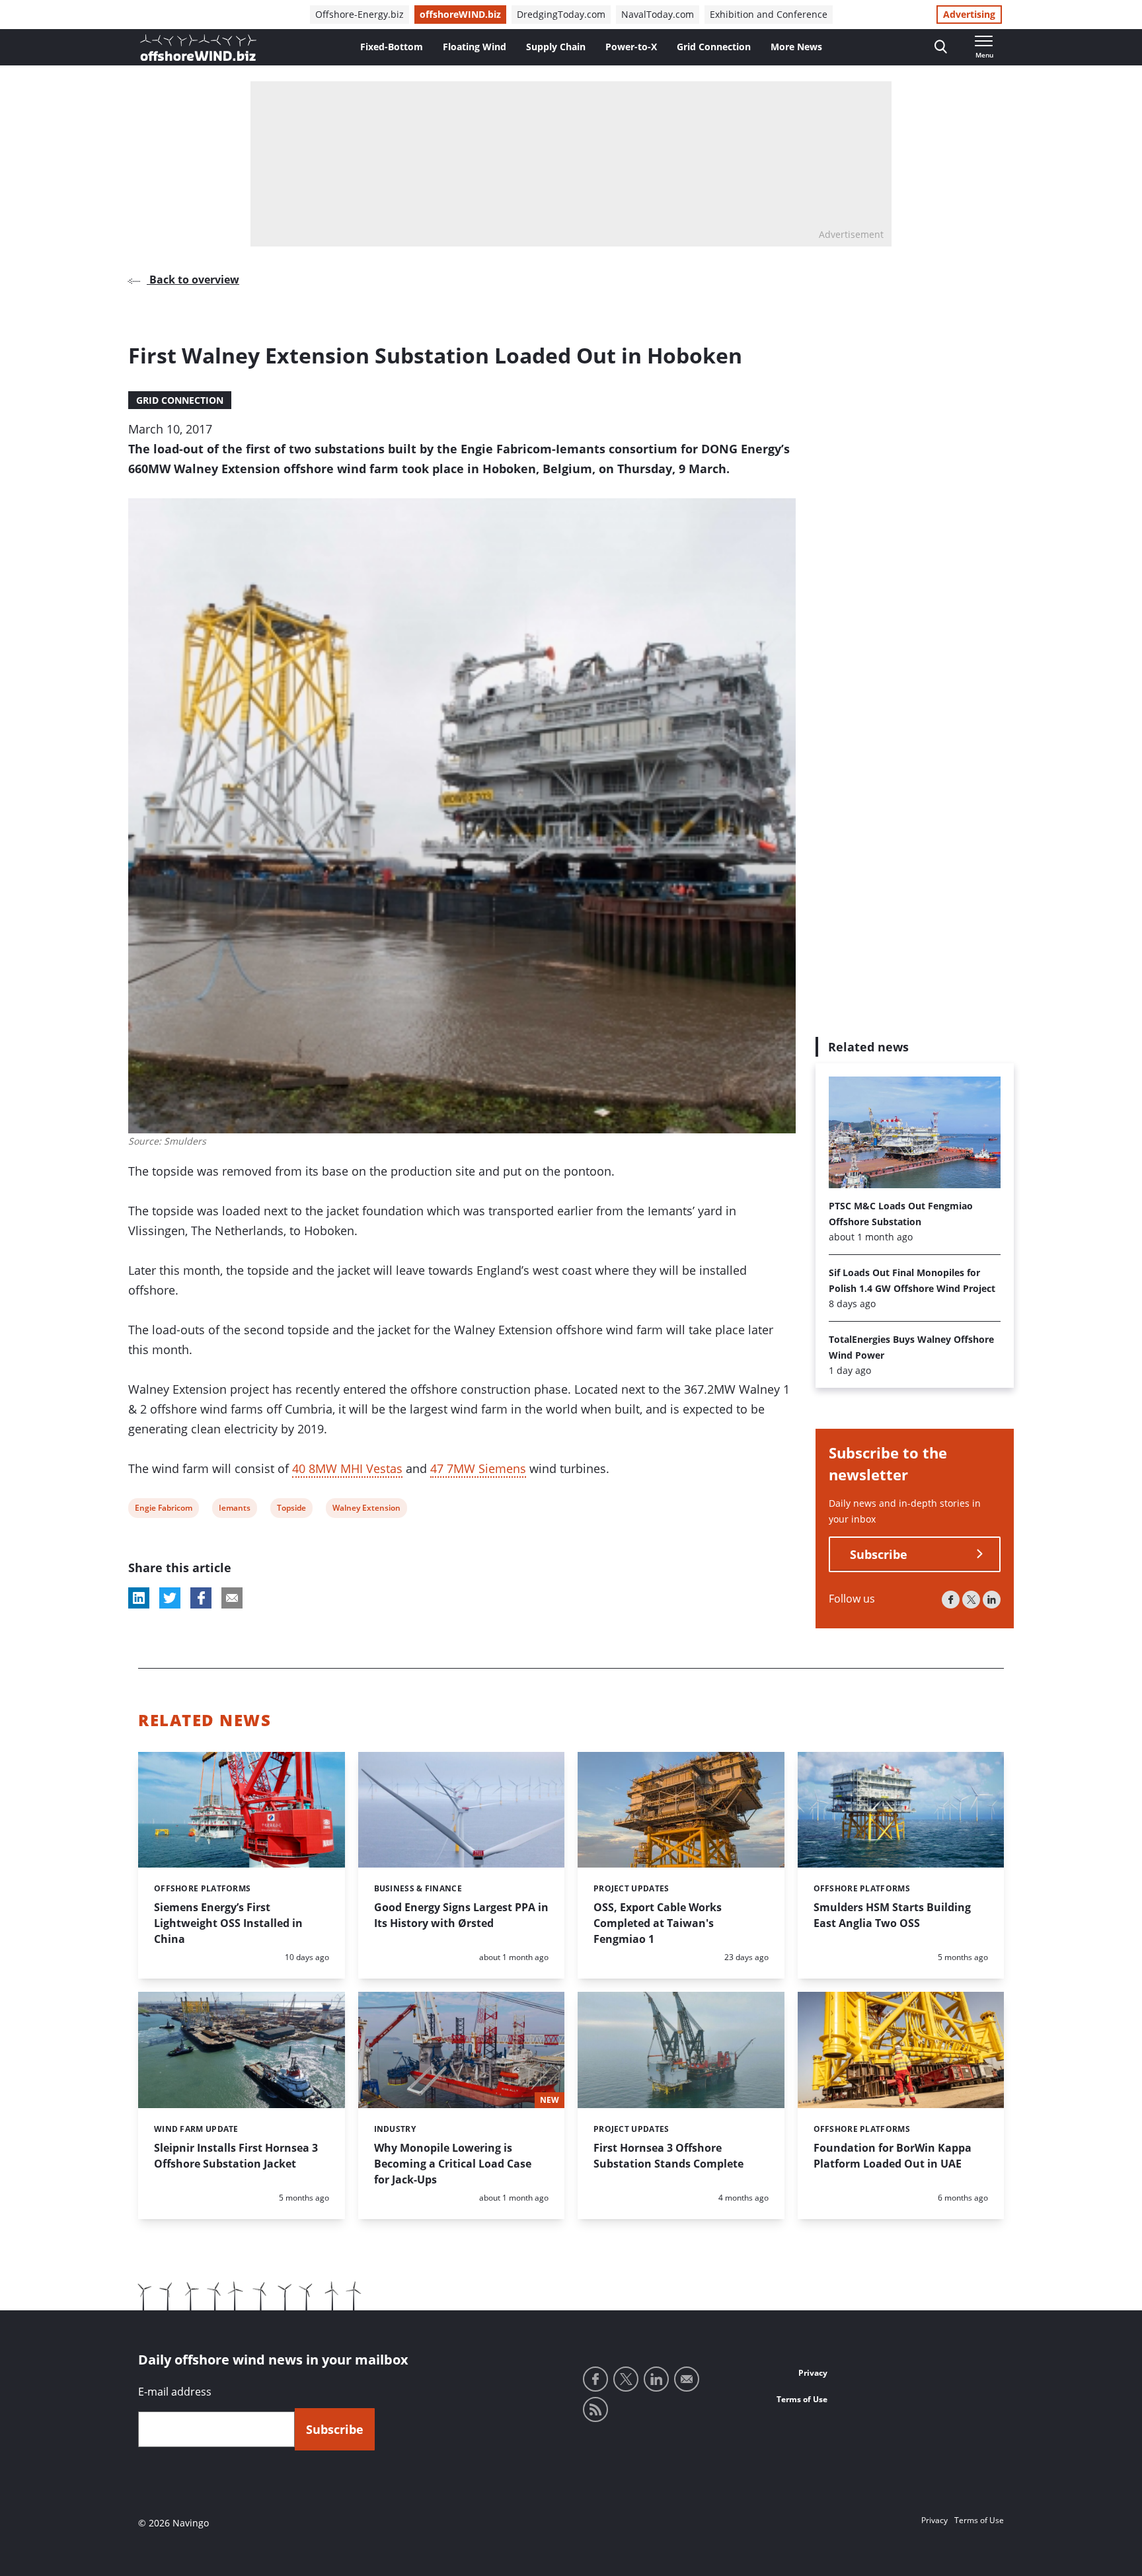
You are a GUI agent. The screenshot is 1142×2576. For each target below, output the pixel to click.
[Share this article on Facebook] (201, 1598)
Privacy (813, 2373)
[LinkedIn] (992, 1600)
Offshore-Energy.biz (360, 14)
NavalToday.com (658, 14)
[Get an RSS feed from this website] (595, 2409)
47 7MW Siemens (478, 1468)
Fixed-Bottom (392, 47)
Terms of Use (802, 2399)
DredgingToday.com (561, 14)
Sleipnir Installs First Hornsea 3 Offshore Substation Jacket (236, 2156)
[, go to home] (198, 48)
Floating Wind (475, 47)
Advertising (969, 14)
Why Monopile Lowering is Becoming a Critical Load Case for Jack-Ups (453, 2164)
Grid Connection (714, 47)
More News (796, 47)
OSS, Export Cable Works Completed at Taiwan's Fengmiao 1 (658, 1923)
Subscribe (879, 1554)
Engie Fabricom (163, 1510)
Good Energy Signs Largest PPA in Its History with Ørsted (461, 1915)
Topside (291, 1510)
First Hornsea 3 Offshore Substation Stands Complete (668, 2156)
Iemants (234, 1510)
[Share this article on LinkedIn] (139, 1598)
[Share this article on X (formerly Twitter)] (170, 1598)
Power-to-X (631, 47)
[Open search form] (941, 47)
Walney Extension (366, 1510)
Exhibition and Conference (769, 14)
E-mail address (175, 2392)
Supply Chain (556, 47)
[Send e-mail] (687, 2379)
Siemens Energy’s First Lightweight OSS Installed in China (228, 1923)
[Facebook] (951, 1600)
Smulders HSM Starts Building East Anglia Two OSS (892, 1915)
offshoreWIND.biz (460, 14)
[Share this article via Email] (232, 1598)
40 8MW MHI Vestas (347, 1468)
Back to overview (193, 280)
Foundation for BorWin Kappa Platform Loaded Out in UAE (893, 2156)
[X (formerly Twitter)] (971, 1600)
